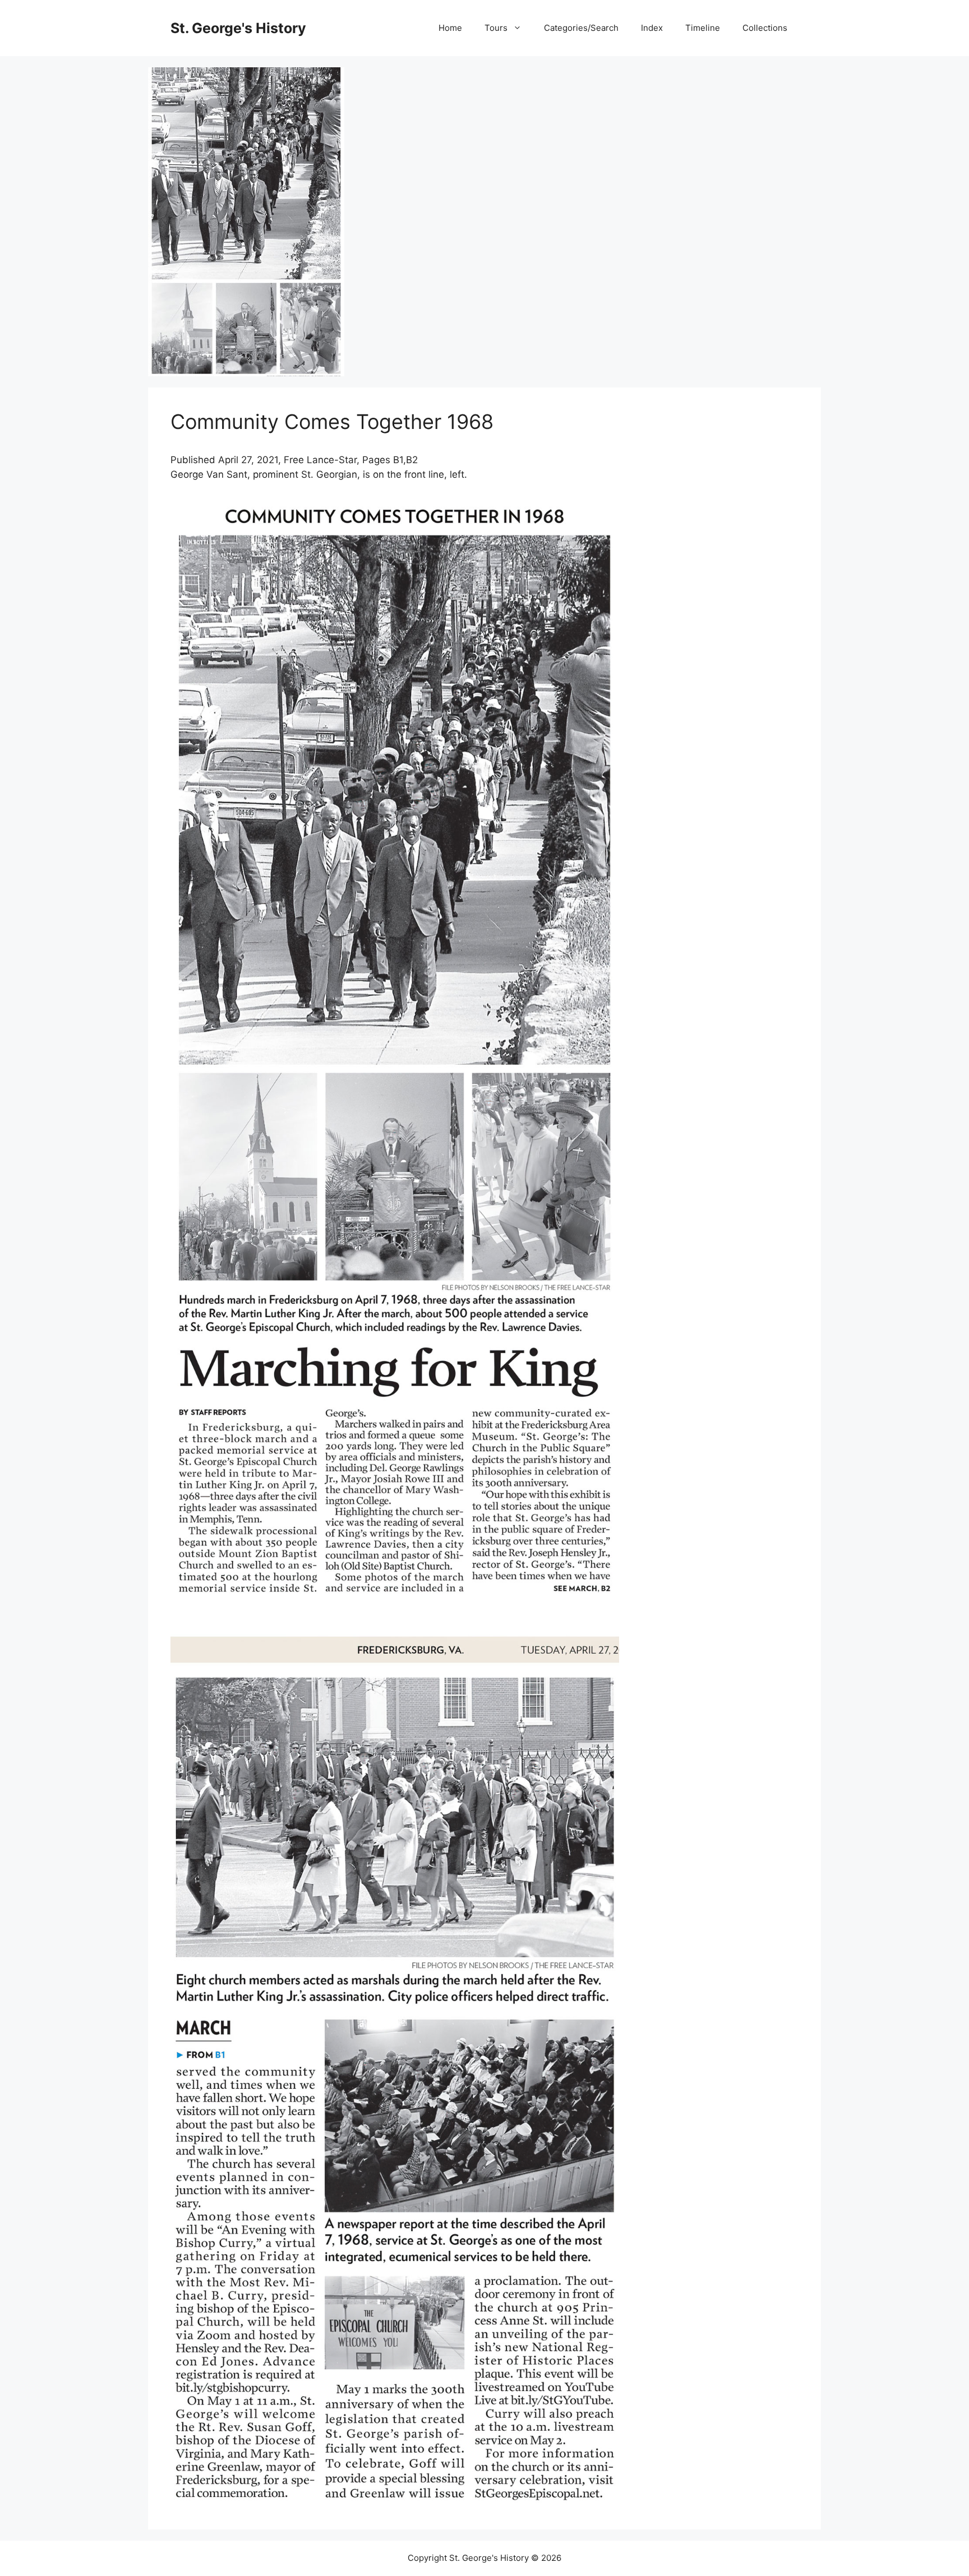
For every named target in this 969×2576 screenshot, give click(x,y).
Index (652, 28)
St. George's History (238, 28)
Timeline (703, 28)
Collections (765, 28)
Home (450, 28)
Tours (496, 28)
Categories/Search (581, 28)
